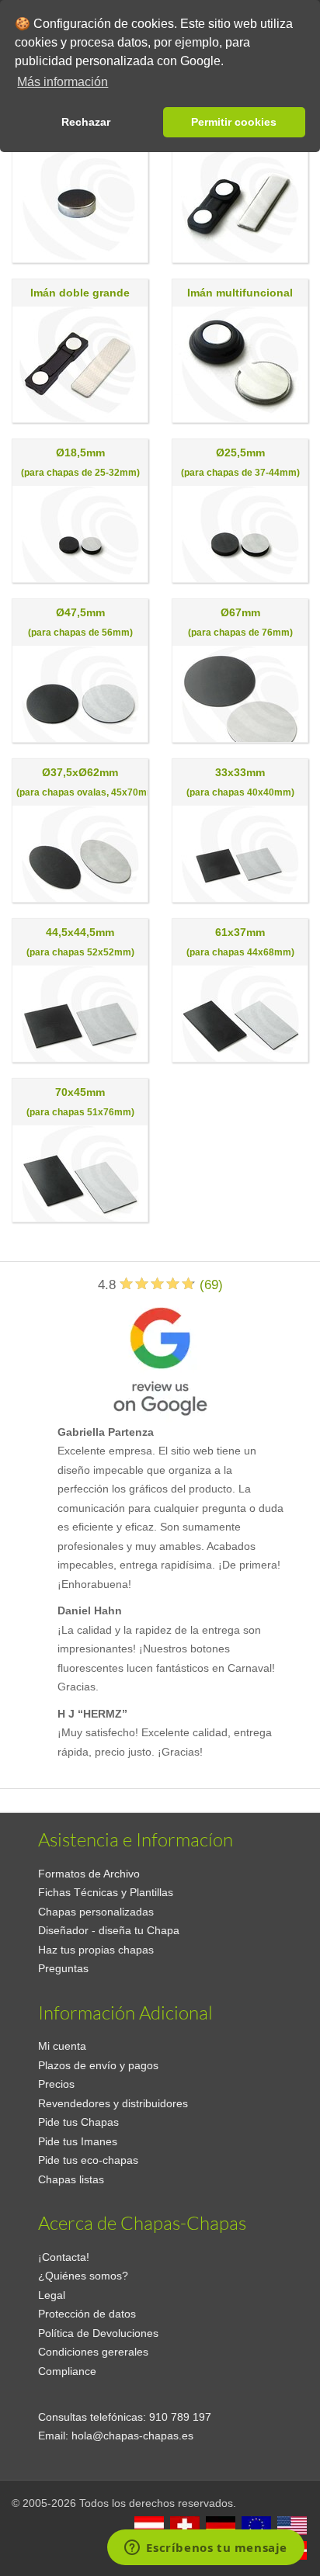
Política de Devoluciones (98, 2333)
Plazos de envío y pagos (98, 2065)
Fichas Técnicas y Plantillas (106, 1892)
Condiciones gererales (93, 2352)
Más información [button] (63, 82)
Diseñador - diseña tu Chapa (109, 1930)
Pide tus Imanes (78, 2141)
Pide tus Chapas (78, 2122)
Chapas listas (71, 2179)
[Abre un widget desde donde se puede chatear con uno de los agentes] (206, 2549)
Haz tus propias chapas (96, 1950)
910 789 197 (180, 2417)
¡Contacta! (64, 2257)
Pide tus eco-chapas (88, 2160)
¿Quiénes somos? (83, 2276)
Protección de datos (87, 2314)
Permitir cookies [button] (234, 122)
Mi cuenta (62, 2046)
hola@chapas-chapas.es (132, 2436)
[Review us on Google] (160, 1358)
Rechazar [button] (86, 122)
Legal (52, 2295)
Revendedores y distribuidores (113, 2103)
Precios (56, 2084)
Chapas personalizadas (96, 1912)
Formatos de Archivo (89, 1874)
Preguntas (63, 1968)
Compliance (67, 2371)
